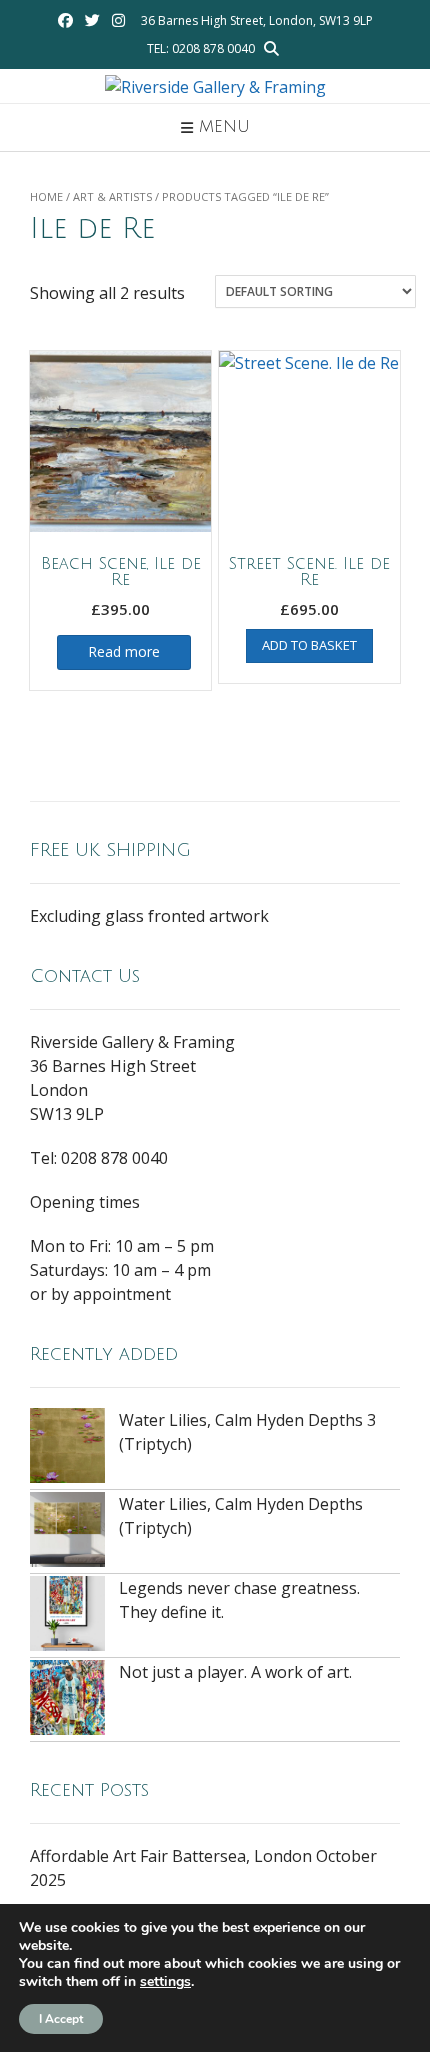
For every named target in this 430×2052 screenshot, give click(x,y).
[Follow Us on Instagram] (118, 20)
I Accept (61, 2019)
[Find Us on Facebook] (65, 20)
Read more (124, 651)
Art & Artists (112, 196)
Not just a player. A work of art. (235, 1672)
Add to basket (309, 645)
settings (165, 1982)
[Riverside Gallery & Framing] (215, 87)
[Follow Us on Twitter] (92, 20)
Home (46, 196)
